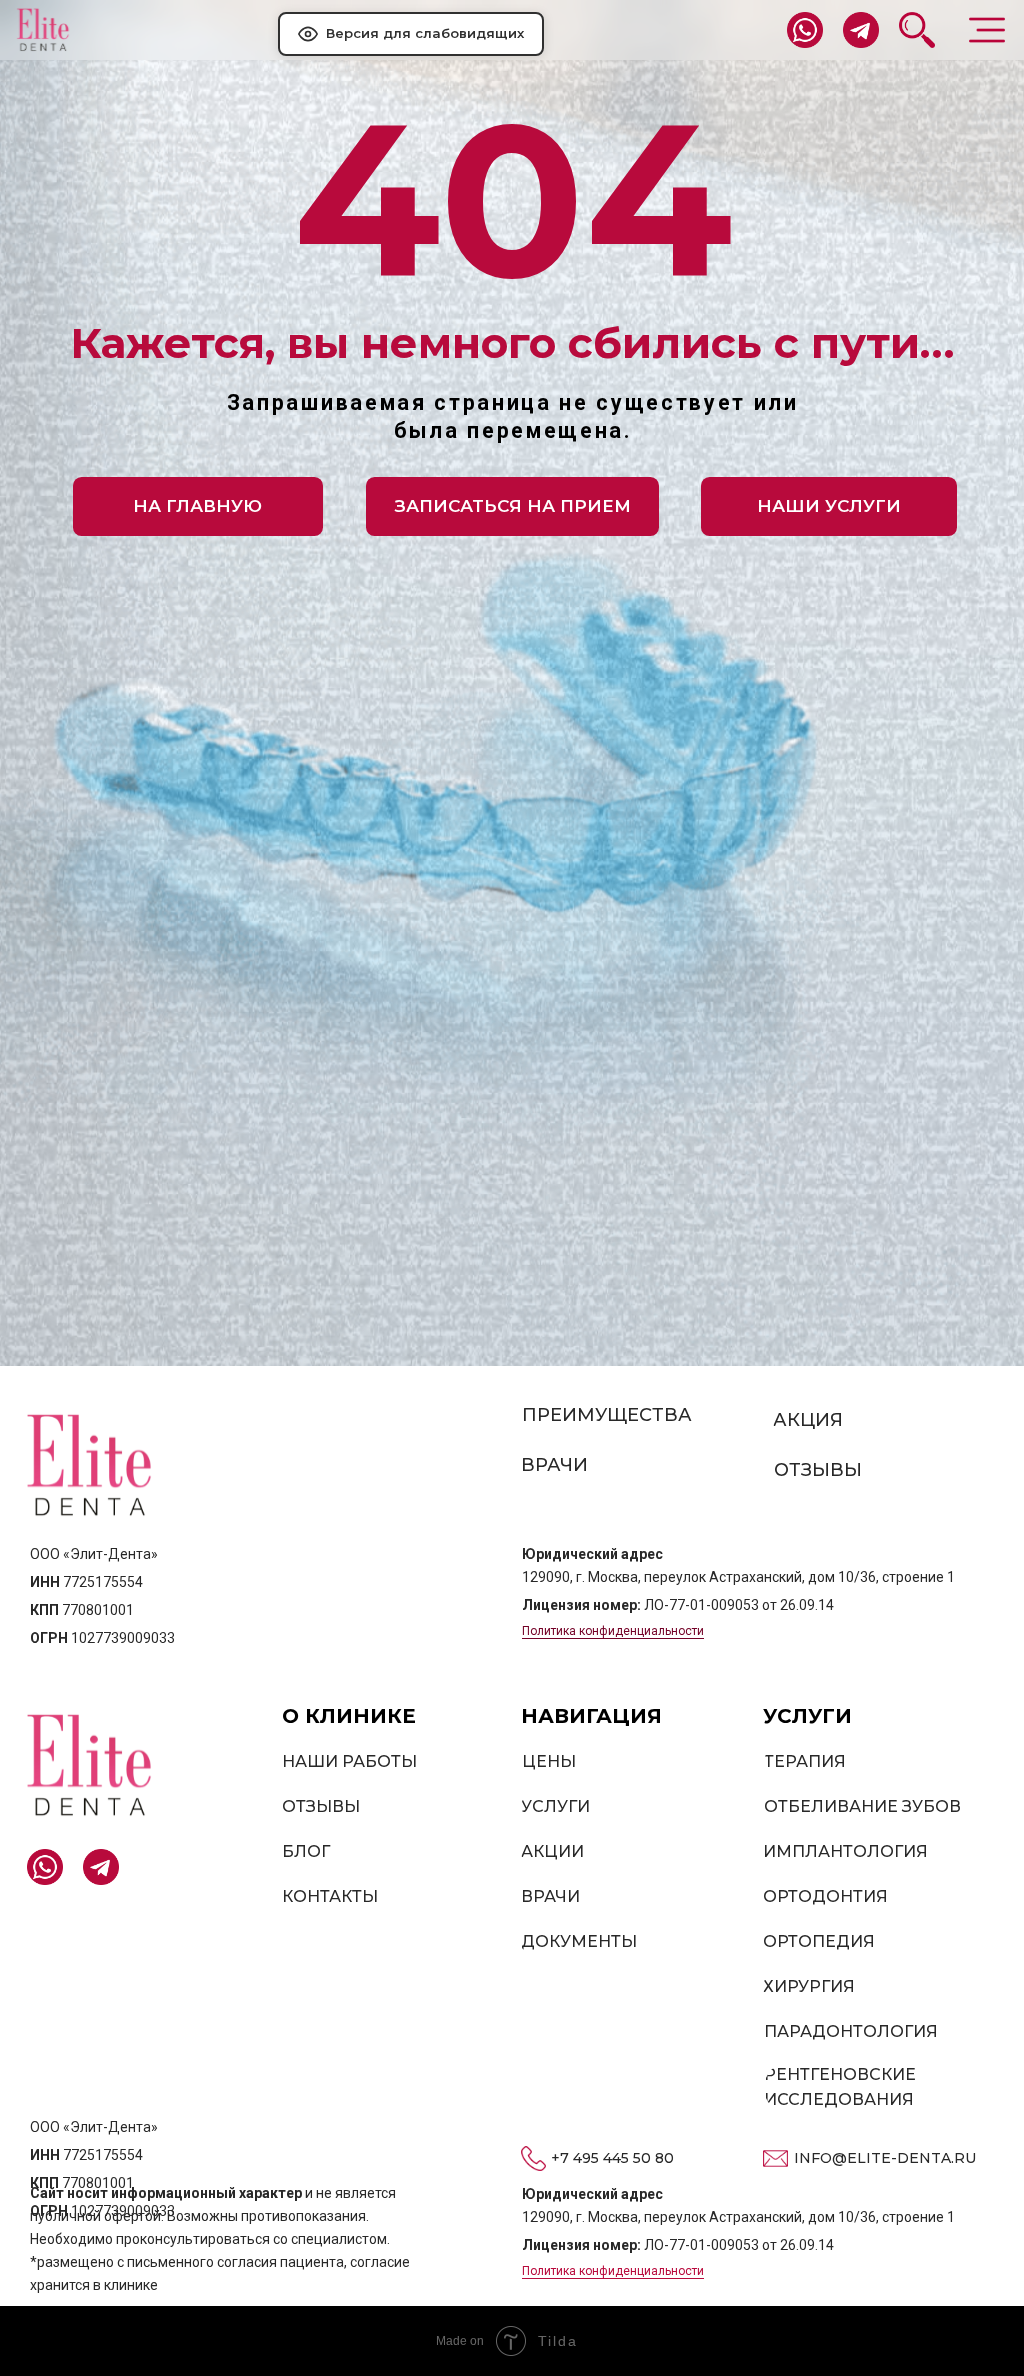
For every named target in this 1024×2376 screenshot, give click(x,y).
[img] (43, 30)
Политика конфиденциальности (613, 1631)
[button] (512, 506)
